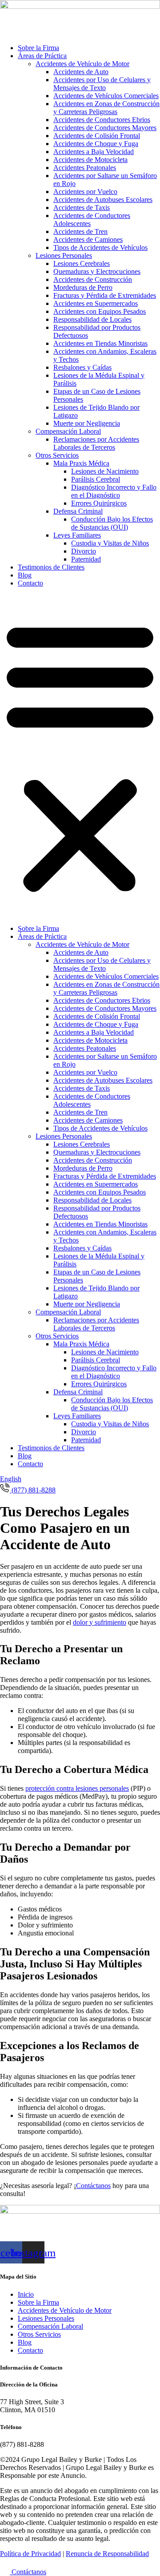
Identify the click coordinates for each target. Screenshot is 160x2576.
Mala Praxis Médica (81, 463)
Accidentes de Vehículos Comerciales (106, 96)
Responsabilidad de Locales (92, 319)
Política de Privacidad (30, 2554)
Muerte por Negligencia (87, 423)
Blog (25, 575)
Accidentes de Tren (80, 231)
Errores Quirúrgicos (99, 503)
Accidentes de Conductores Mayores (105, 128)
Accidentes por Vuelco (85, 192)
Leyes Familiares (77, 535)
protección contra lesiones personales (77, 1788)
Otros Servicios (57, 455)
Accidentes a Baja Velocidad (94, 152)
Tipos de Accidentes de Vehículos (100, 247)
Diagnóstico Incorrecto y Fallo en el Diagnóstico (114, 491)
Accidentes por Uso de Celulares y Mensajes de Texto (102, 84)
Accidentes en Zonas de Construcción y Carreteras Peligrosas (106, 108)
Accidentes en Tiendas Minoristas (100, 343)
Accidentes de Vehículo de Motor (82, 64)
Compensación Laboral (68, 431)
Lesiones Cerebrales (82, 263)
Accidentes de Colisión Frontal (97, 136)
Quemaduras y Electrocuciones (97, 271)
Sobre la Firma (38, 48)
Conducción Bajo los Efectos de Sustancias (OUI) (112, 523)
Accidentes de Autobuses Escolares (103, 200)
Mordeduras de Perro (83, 287)
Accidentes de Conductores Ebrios (102, 120)
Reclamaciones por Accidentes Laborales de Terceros (96, 443)
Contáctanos (93, 2186)
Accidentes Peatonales (85, 168)
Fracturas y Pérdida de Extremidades (105, 295)
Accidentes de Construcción (93, 279)
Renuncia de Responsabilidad (107, 2554)
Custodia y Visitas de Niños (110, 543)
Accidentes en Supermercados (96, 303)
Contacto (30, 583)
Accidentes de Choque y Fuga (96, 144)
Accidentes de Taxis (82, 208)
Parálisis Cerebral (96, 479)
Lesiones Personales (64, 255)
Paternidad (86, 559)
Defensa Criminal (78, 511)
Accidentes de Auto (81, 72)
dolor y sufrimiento (100, 1622)
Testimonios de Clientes (51, 567)
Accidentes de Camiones (88, 239)
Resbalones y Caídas (82, 367)
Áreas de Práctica (42, 56)
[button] (80, 756)
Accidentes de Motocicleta (90, 160)
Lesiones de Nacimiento (105, 471)
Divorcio (84, 551)
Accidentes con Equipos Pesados (100, 311)
